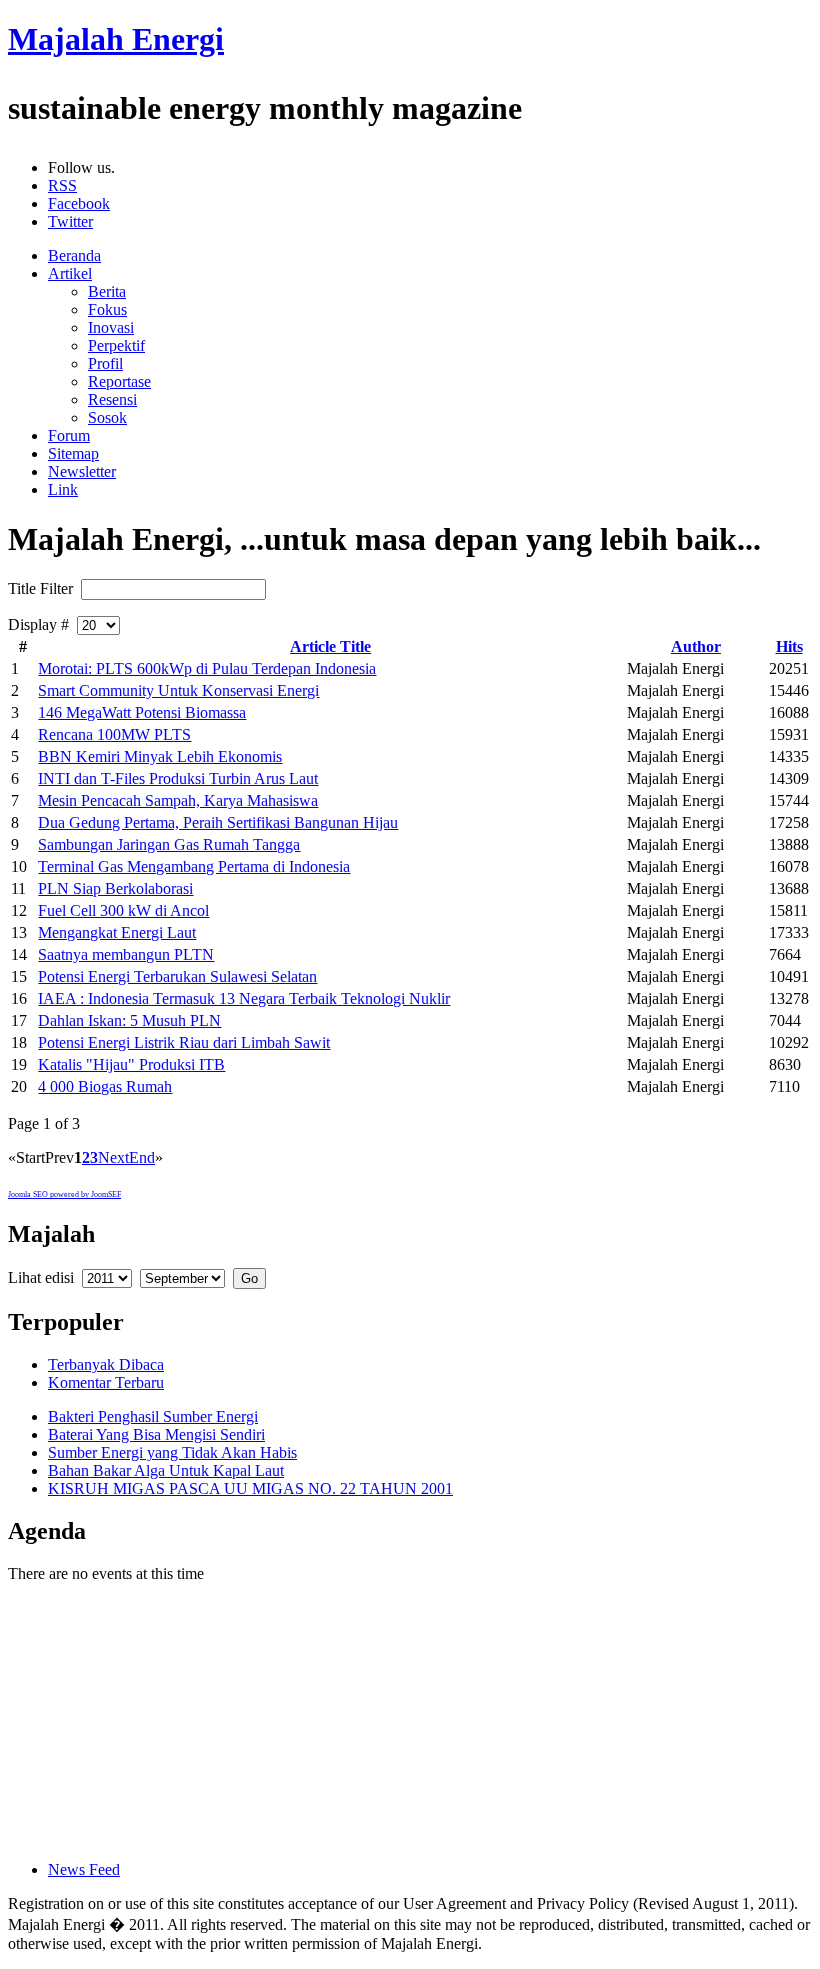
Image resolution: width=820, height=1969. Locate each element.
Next (113, 1157)
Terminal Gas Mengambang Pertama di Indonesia (194, 866)
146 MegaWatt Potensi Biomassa (142, 712)
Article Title (330, 646)
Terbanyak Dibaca (106, 1364)
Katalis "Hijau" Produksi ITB (131, 1064)
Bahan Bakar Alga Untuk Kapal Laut (166, 1470)
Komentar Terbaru (106, 1382)
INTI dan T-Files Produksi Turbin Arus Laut (178, 778)
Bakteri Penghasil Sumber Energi (153, 1416)
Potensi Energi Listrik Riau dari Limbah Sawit (184, 1042)
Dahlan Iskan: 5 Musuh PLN (129, 1020)
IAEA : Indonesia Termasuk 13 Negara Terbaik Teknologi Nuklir (244, 998)
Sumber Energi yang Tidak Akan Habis (172, 1452)
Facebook (79, 203)
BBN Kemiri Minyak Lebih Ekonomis (160, 756)
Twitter (70, 221)
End (142, 1157)
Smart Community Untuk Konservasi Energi (178, 690)
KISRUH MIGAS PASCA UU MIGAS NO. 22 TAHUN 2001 (250, 1488)
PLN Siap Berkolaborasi (115, 888)
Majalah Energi (116, 39)
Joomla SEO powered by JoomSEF (64, 1194)
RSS (62, 185)
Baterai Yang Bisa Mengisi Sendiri (156, 1434)
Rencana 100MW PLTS (114, 734)
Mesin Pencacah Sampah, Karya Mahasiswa (178, 800)
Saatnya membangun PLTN (126, 954)
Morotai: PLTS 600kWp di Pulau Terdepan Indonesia (207, 668)
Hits (789, 646)
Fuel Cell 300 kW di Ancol (123, 910)
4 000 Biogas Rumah (105, 1086)
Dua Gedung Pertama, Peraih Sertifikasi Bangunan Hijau (218, 822)
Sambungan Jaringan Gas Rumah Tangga (169, 844)
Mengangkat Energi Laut (117, 932)
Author (696, 646)
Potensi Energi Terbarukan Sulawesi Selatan (177, 976)
